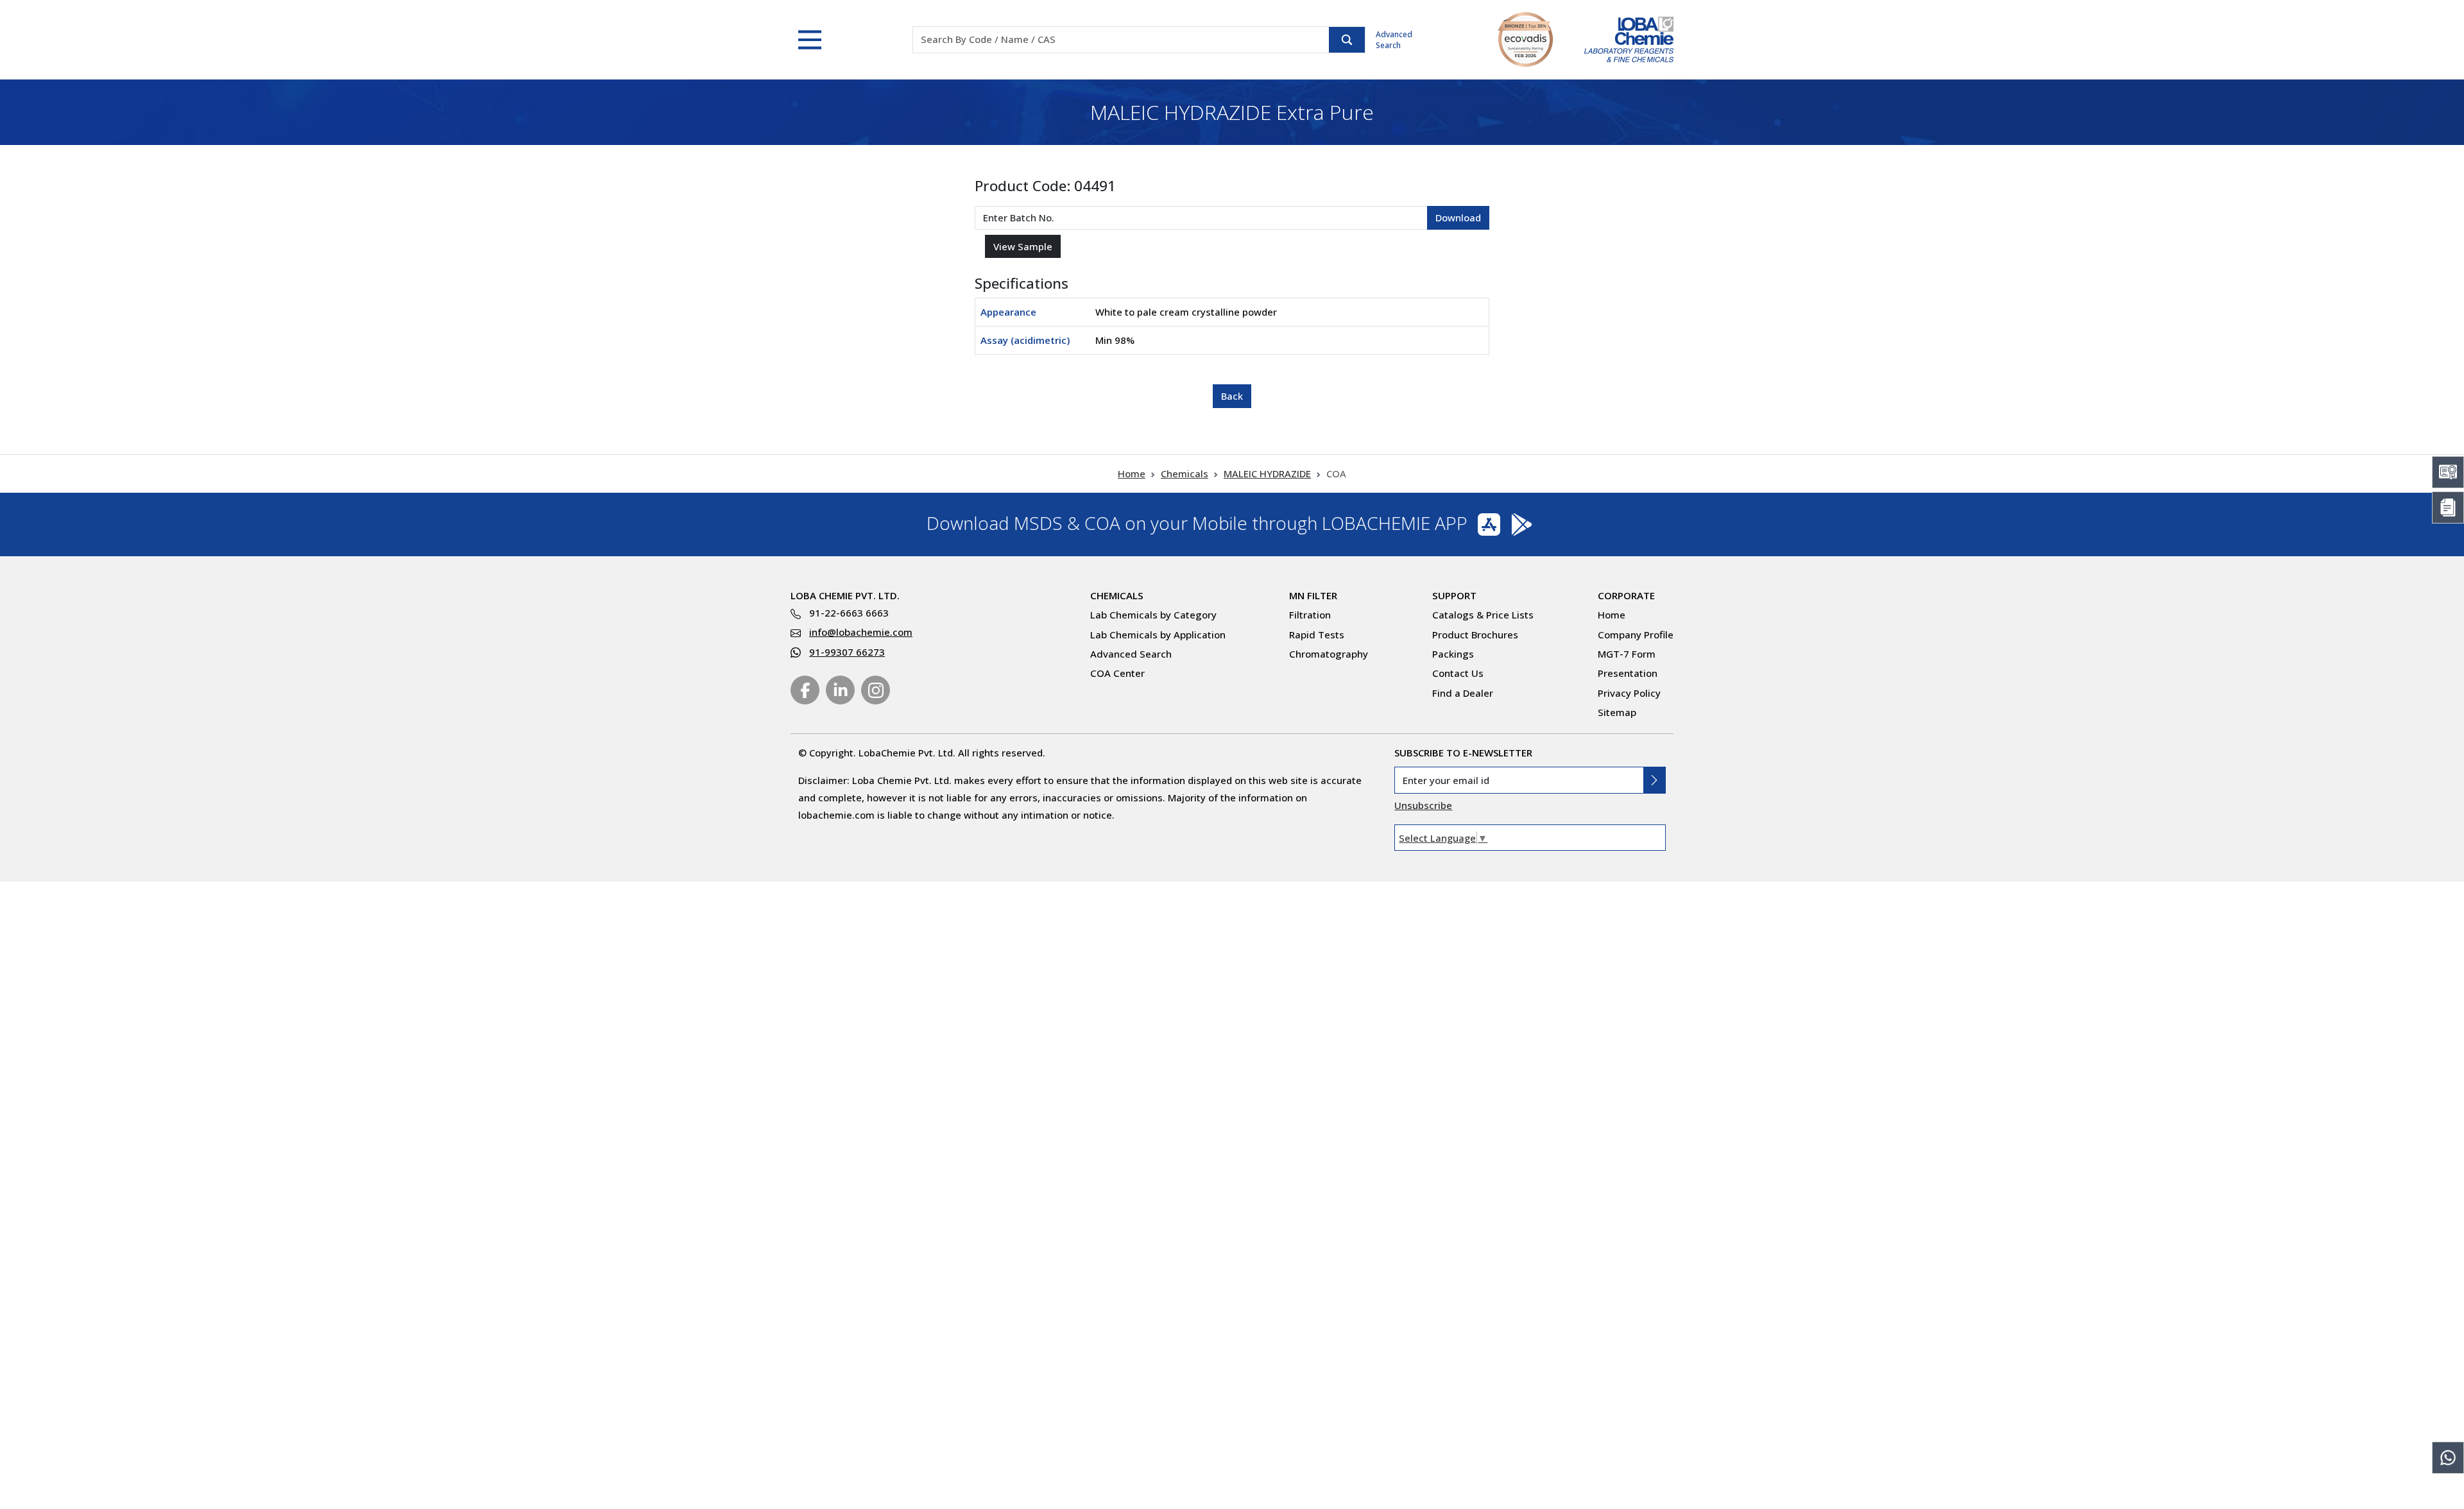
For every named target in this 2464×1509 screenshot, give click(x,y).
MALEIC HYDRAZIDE (1267, 473)
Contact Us (1458, 673)
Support (1454, 595)
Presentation (1628, 673)
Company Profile (1636, 635)
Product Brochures (1475, 635)
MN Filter (1313, 595)
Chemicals (1185, 473)
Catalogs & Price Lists (1483, 615)
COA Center (1117, 673)
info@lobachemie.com (861, 632)
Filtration (1310, 615)
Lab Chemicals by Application (1158, 635)
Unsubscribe (1423, 805)
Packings (1453, 654)
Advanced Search (1394, 40)
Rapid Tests (1317, 635)
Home (1132, 473)
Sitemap (1617, 712)
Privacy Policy (1629, 693)
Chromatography (1329, 654)
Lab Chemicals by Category (1153, 615)
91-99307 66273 (847, 652)
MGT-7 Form (1627, 654)
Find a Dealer (1463, 693)
